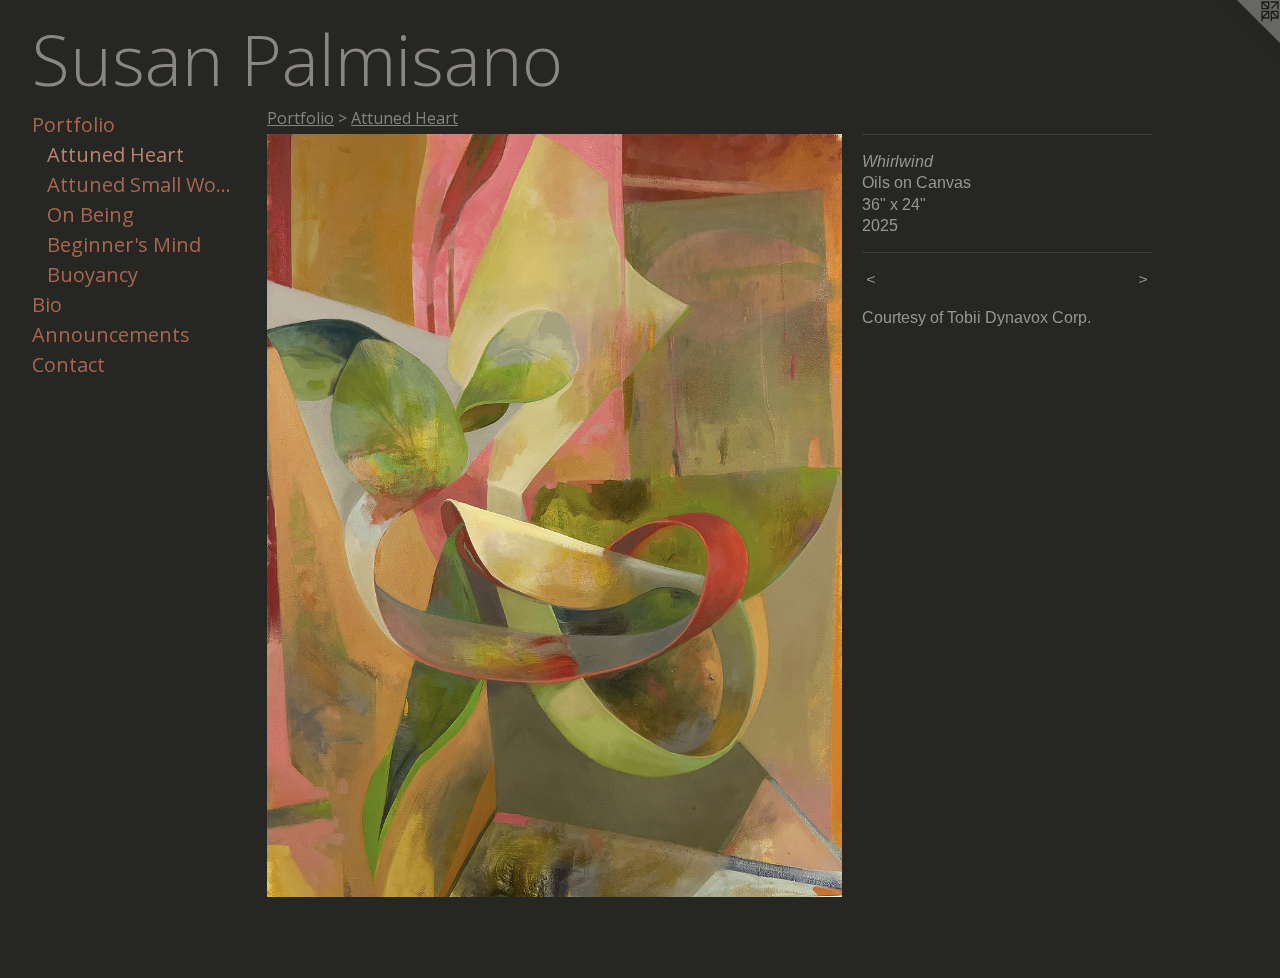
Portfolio (73, 124)
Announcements (111, 334)
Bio (47, 304)
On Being (90, 214)
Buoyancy (92, 274)
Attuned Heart (115, 154)
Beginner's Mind (124, 244)
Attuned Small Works (139, 184)
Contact (68, 364)
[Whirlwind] (554, 515)
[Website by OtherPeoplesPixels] (1240, 40)
